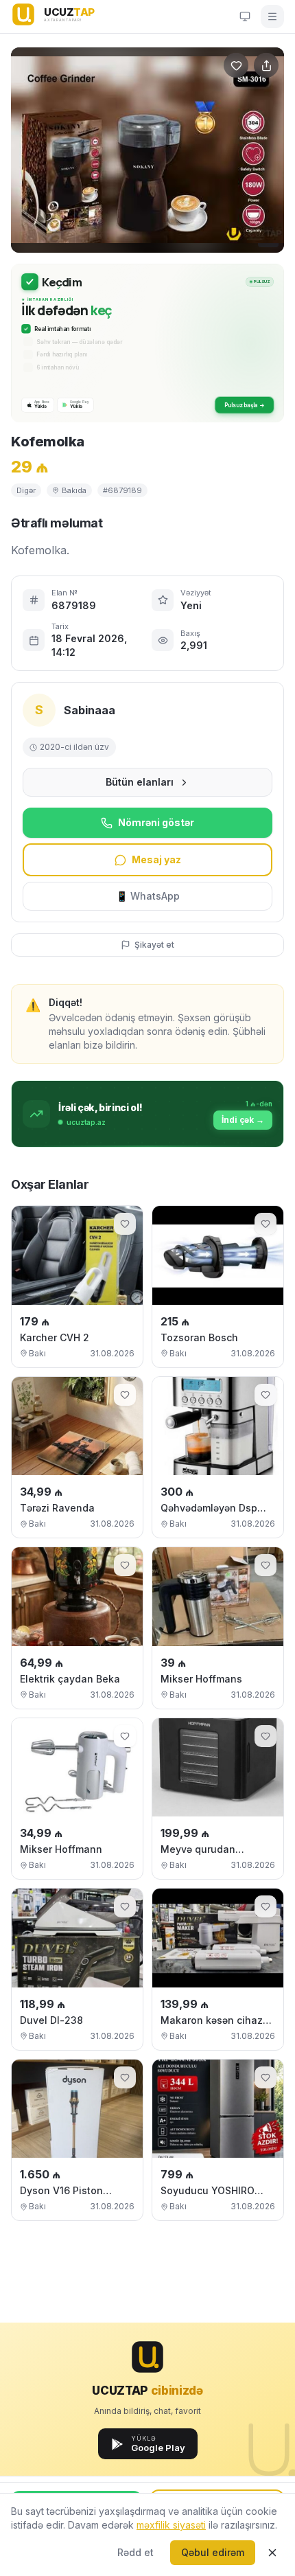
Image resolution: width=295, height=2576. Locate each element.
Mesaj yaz (156, 859)
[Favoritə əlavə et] (125, 1224)
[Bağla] (272, 2553)
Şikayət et (154, 945)
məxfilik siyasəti (171, 2525)
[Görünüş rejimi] (245, 16)
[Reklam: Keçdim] (147, 343)
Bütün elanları (140, 782)
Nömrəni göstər (156, 822)
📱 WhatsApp (148, 896)
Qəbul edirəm (213, 2552)
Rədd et (135, 2552)
